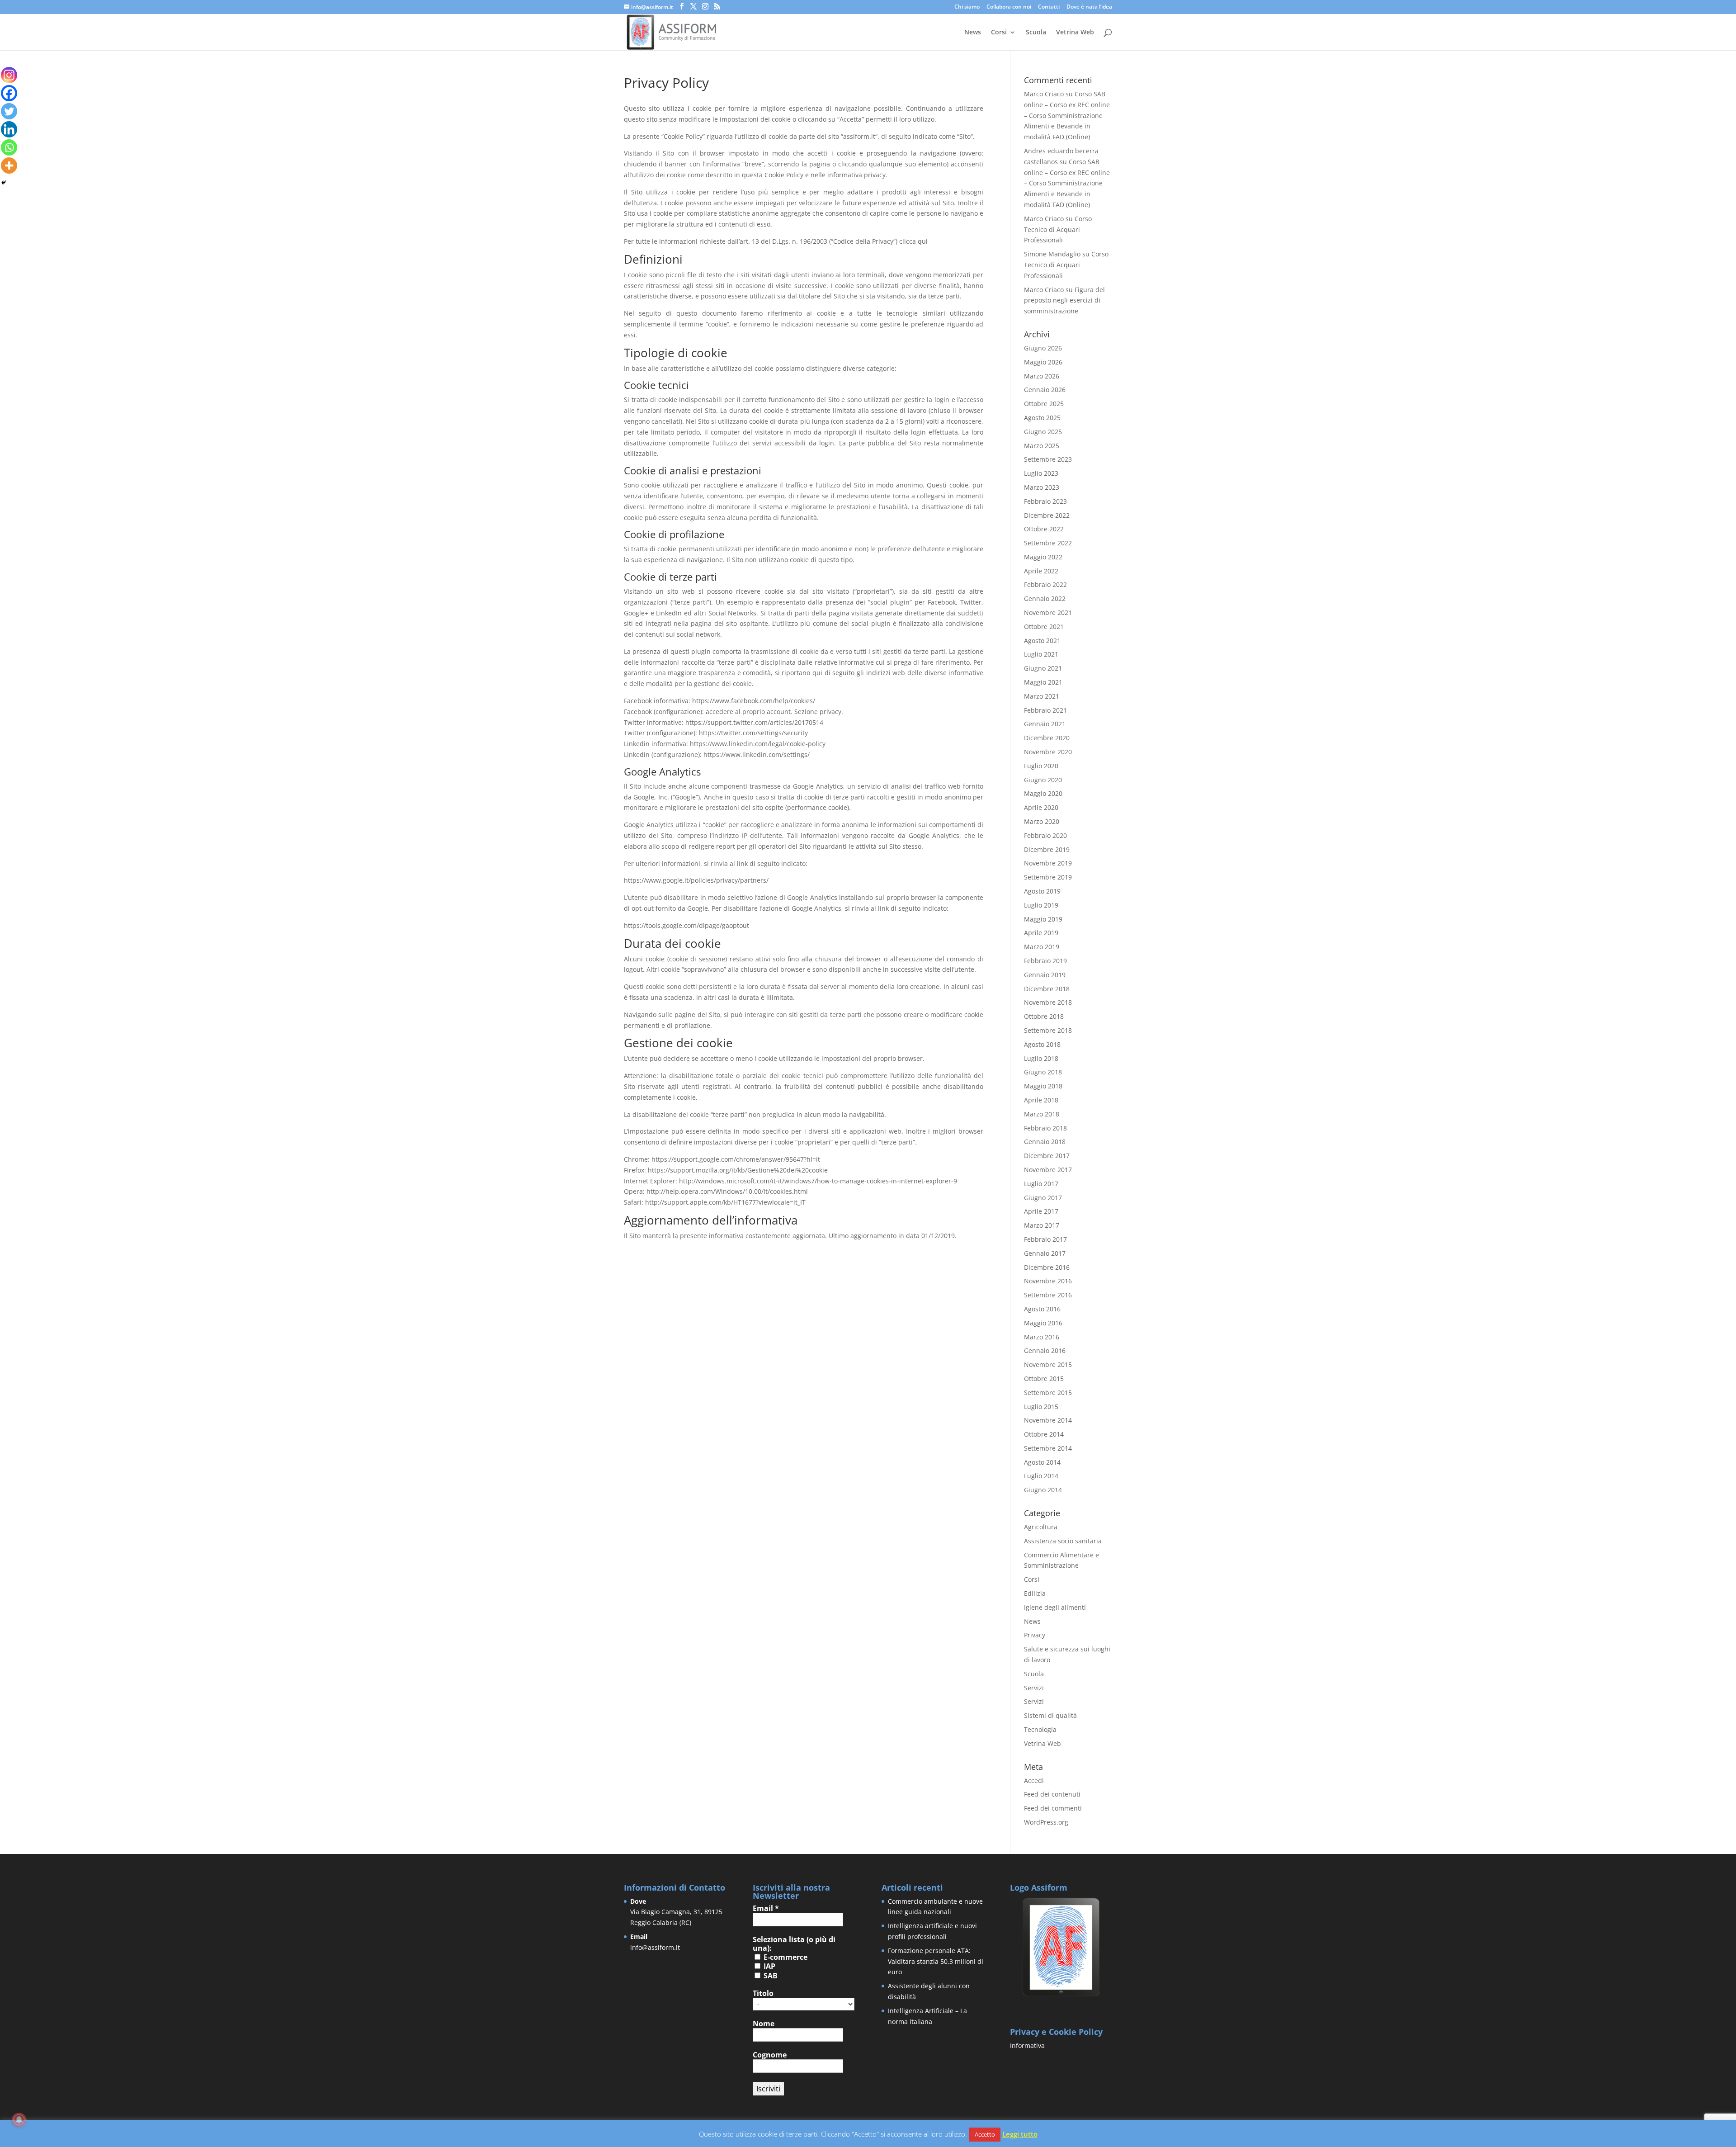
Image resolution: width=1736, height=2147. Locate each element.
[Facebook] (9, 93)
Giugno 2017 (1043, 1198)
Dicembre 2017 (1047, 1156)
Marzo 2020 (1042, 821)
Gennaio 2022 (1045, 598)
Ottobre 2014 (1044, 1434)
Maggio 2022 (1043, 557)
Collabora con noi (1009, 7)
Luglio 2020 (1041, 766)
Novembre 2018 (1048, 1002)
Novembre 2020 (1048, 752)
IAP (769, 1966)
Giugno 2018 (1043, 1072)
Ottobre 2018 (1044, 1016)
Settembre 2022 (1048, 543)
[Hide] (4, 183)
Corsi (999, 33)
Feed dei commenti (1053, 1808)
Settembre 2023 (1048, 459)
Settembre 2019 (1048, 877)
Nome (764, 2024)
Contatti (1049, 7)
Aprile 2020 (1041, 807)
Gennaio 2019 (1045, 975)
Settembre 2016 (1048, 1295)
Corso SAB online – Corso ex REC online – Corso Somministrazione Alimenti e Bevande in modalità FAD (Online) (1067, 115)
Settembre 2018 (1048, 1030)
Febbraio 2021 (1045, 710)
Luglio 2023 (1041, 473)
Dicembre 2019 (1047, 849)
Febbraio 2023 (1045, 501)
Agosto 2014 (1042, 1462)
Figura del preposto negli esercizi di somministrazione (1064, 300)
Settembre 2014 (1048, 1448)
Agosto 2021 (1042, 641)
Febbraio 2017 (1045, 1239)
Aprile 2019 (1041, 933)
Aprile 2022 (1041, 571)
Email (766, 1908)
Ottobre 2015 (1044, 1379)
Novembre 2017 (1048, 1170)
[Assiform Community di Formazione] (1061, 1995)
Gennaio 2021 (1045, 724)
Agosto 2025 (1042, 418)
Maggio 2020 (1043, 793)
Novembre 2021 (1048, 612)
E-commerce (785, 1957)
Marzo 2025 (1042, 446)
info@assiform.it (655, 1947)
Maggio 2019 (1043, 919)
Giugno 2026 (1043, 348)
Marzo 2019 (1042, 947)
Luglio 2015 (1041, 1407)
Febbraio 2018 (1045, 1128)
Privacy (1035, 1635)
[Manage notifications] (19, 2120)
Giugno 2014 (1043, 1490)
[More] (9, 166)
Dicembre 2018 (1047, 989)
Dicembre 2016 (1047, 1267)
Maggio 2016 (1043, 1323)
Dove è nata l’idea (1089, 7)
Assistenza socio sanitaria (1063, 1541)
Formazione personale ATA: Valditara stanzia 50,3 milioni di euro (936, 1961)
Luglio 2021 (1041, 654)
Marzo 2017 (1042, 1225)
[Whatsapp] (9, 147)
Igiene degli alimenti (1055, 1607)
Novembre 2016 (1048, 1281)
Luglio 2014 (1041, 1476)
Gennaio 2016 (1045, 1350)
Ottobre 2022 (1044, 529)
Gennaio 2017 (1045, 1253)
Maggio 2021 (1043, 682)
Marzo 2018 (1042, 1114)
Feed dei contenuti (1052, 1794)
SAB (770, 1976)
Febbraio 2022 (1045, 584)
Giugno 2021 (1043, 668)
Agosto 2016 (1042, 1309)
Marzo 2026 (1042, 376)
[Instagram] (9, 75)
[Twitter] (9, 111)
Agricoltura (1041, 1527)
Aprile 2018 (1041, 1100)
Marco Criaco (1044, 94)
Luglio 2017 (1041, 1184)
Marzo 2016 (1042, 1337)
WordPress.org (1046, 1822)
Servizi (1034, 1688)
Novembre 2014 (1048, 1420)
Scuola (1036, 33)
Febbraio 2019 (1045, 961)
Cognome (770, 2055)
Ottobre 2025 (1044, 404)
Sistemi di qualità (1050, 1715)
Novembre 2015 (1048, 1364)
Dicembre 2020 (1047, 738)
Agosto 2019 (1042, 891)
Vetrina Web (1075, 33)
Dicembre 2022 (1047, 515)
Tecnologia (1040, 1729)
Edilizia (1035, 1593)
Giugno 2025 (1043, 432)
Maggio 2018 (1043, 1086)
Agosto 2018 (1042, 1044)
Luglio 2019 (1041, 905)
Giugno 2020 (1043, 780)
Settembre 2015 (1048, 1393)
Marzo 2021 (1042, 696)
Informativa (1027, 2045)
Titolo (763, 1993)
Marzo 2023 (1042, 487)
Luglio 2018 (1041, 1058)
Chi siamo (967, 7)
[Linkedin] (9, 129)
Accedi (1034, 1780)
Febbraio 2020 (1045, 835)
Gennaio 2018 (1045, 1142)
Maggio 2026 (1043, 362)
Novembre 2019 (1048, 863)
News (973, 33)
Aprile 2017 (1041, 1211)
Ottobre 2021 (1044, 627)
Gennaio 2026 (1045, 390)
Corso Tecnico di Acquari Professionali (1058, 229)
